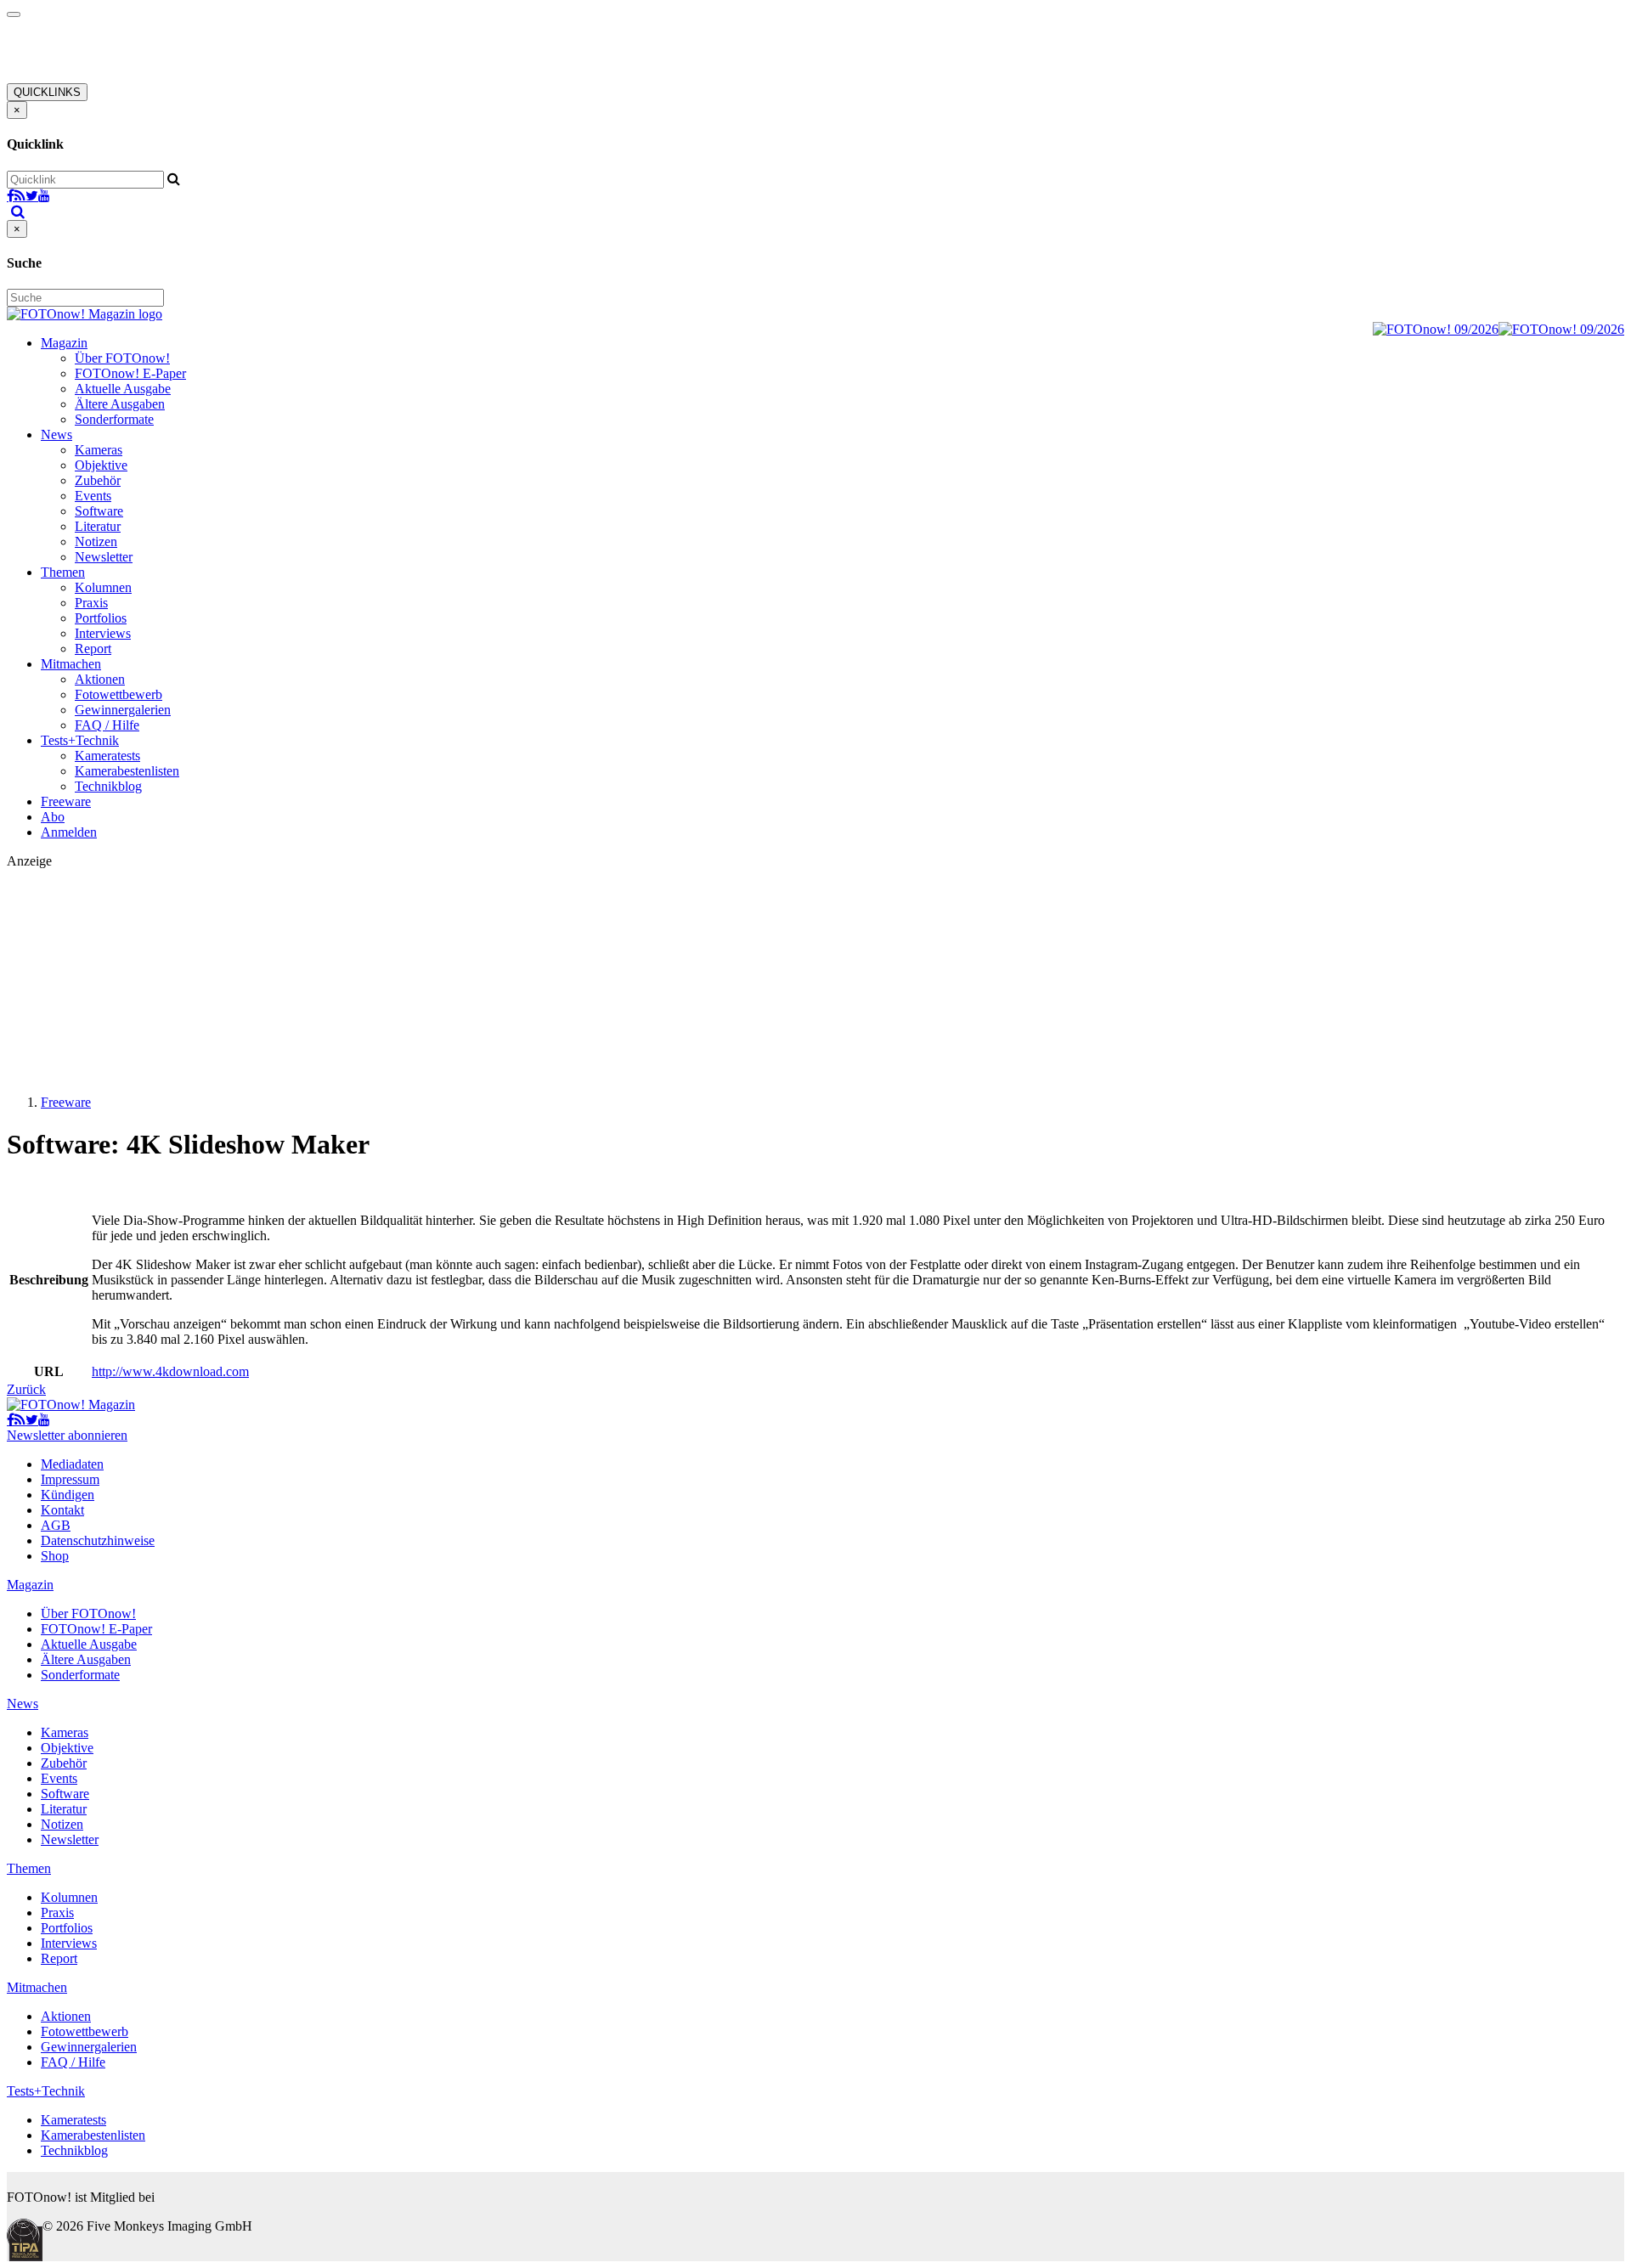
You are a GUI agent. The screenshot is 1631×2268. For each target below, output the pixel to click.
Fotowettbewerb (119, 694)
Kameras (99, 450)
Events (93, 496)
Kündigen (68, 1495)
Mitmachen (71, 664)
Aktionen (100, 679)
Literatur (98, 526)
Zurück (26, 1389)
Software (99, 511)
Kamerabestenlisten (127, 771)
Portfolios (101, 618)
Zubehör (98, 480)
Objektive (101, 465)
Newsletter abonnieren (67, 1435)
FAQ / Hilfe (107, 725)
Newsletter (104, 557)
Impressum (70, 1479)
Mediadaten (72, 1464)
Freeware (66, 801)
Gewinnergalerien (123, 710)
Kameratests (107, 756)
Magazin (64, 343)
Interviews (103, 633)
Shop (55, 1556)
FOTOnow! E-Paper (130, 373)
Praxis (91, 603)
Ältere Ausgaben (120, 404)
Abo (53, 817)
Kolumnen (103, 587)
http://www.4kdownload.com (170, 1371)
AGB (56, 1525)
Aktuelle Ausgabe (123, 389)
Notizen (96, 542)
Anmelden (69, 832)
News (56, 434)
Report (93, 649)
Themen (63, 572)
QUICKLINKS (47, 92)
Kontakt (62, 1510)
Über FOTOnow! (122, 358)
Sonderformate (114, 419)
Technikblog (108, 786)
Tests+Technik (80, 740)
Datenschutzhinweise (98, 1540)
